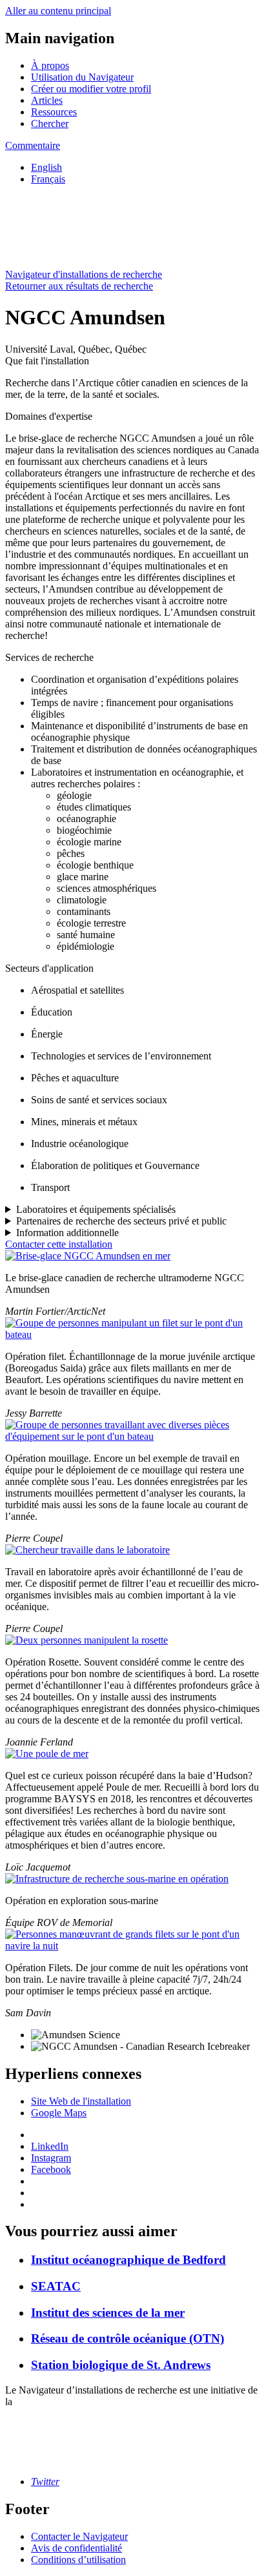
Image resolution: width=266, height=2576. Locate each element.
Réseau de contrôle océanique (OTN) (128, 2338)
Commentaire (33, 145)
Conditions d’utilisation (78, 2560)
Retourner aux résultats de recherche (79, 286)
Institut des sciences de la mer (108, 2313)
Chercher (50, 123)
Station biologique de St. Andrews (121, 2365)
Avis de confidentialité (77, 2548)
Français (48, 179)
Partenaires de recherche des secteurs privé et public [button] (121, 1221)
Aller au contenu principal (58, 11)
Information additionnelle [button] (67, 1233)
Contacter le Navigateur (79, 2536)
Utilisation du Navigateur (82, 77)
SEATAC (56, 2286)
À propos (50, 65)
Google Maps (59, 2113)
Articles (47, 100)
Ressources (54, 112)
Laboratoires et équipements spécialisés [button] (96, 1209)
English (46, 167)
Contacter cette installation (59, 1244)
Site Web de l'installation (81, 2101)
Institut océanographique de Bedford (128, 2260)
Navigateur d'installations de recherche (84, 274)
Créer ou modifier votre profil (91, 89)
